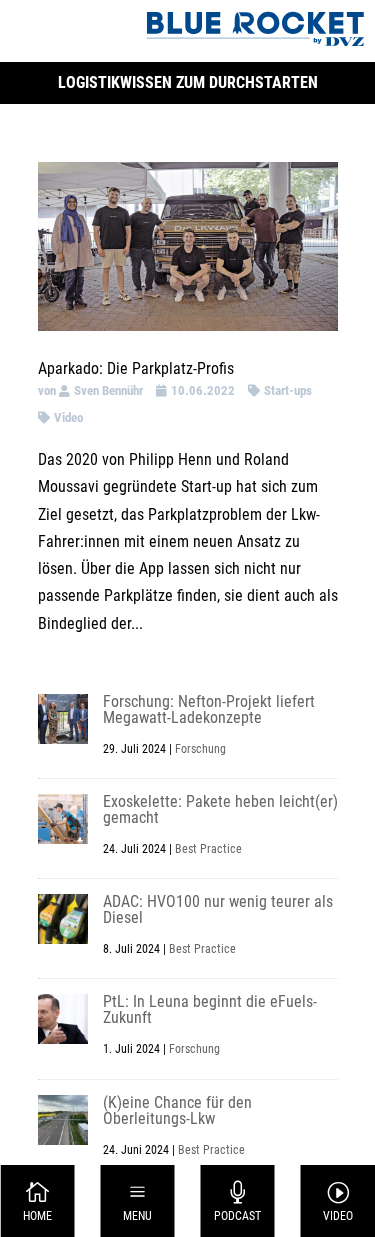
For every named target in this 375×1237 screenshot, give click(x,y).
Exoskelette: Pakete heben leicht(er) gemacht (220, 809)
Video (68, 417)
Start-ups (288, 390)
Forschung (200, 749)
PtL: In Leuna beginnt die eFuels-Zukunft (210, 1009)
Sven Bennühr (108, 390)
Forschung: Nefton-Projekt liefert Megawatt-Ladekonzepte (209, 709)
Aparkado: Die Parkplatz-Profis (136, 368)
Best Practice (208, 849)
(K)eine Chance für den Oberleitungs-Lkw (177, 1110)
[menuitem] (37, 1201)
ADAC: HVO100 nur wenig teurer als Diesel (218, 909)
